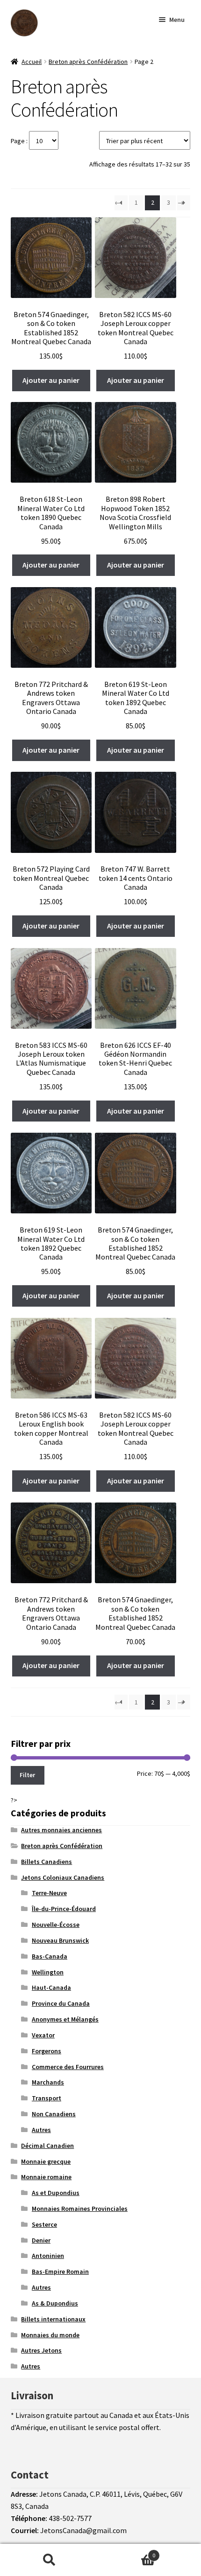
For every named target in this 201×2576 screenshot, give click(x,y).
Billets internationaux (53, 2319)
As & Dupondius (55, 2303)
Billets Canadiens (47, 1862)
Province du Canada (61, 2003)
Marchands (48, 2082)
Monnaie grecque (46, 2161)
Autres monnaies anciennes (61, 1830)
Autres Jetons (41, 2350)
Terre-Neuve (49, 1893)
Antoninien (48, 2256)
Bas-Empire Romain (60, 2271)
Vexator (43, 2035)
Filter (27, 1775)
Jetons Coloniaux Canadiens (63, 1877)
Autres (41, 2130)
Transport (47, 2098)
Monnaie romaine (46, 2177)
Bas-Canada (50, 1956)
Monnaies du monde (50, 2335)
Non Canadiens (54, 2114)
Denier (41, 2240)
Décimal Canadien (47, 2146)
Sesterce (44, 2224)
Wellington (48, 1972)
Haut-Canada (51, 1987)
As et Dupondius (56, 2193)
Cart (127, 2552)
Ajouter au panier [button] (51, 380)
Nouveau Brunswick (60, 1940)
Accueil (32, 62)
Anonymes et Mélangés (65, 2019)
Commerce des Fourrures (68, 2067)
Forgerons (47, 2051)
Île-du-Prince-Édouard (64, 1909)
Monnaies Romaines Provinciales (80, 2209)
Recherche (49, 2560)
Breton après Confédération (88, 62)
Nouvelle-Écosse (56, 1925)
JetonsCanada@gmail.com (83, 2530)
